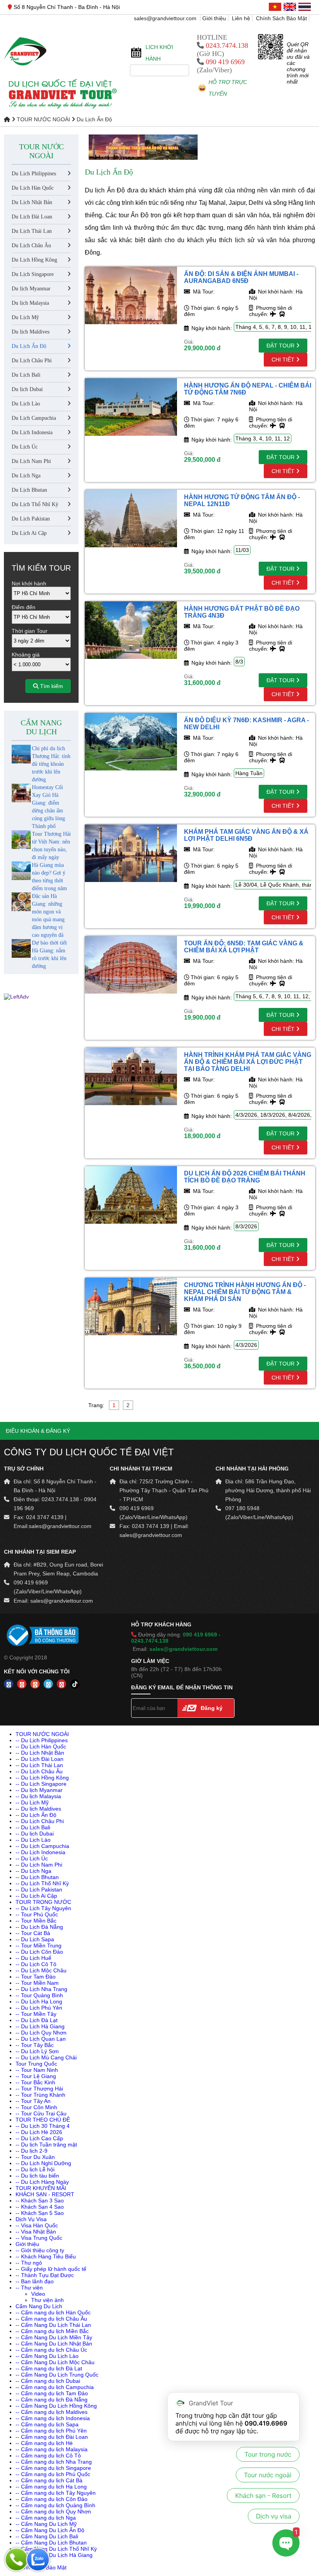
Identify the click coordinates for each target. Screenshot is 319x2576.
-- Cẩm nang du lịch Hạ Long (51, 2487)
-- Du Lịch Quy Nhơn (41, 2033)
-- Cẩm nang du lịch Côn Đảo (52, 2499)
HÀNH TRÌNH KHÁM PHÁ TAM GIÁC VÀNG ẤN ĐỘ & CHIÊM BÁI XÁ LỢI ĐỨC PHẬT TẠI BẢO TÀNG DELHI (248, 1062)
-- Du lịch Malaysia (38, 1796)
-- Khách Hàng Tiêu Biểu (46, 2256)
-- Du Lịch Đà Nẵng (39, 1927)
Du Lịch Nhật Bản (32, 202)
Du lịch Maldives (31, 332)
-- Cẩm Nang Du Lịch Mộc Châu (55, 2362)
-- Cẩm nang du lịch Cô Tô (48, 2455)
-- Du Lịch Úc (32, 1858)
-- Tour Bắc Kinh (35, 2082)
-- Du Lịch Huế (33, 1958)
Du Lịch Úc (25, 447)
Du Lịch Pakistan (31, 519)
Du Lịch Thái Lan (32, 231)
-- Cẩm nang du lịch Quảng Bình (55, 2505)
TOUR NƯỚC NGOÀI (43, 119)
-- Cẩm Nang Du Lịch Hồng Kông (56, 2406)
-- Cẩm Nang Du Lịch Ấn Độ (50, 2530)
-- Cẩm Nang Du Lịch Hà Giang (54, 2555)
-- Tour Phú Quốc (37, 1914)
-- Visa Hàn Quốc (37, 2225)
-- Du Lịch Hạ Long (39, 2001)
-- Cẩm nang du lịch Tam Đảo (52, 2393)
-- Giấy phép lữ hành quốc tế (51, 2269)
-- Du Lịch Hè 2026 (39, 2132)
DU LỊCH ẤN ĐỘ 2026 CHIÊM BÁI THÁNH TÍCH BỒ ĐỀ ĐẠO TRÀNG (245, 1177)
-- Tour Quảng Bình (39, 1995)
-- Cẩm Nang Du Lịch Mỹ (46, 2524)
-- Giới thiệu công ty (40, 2250)
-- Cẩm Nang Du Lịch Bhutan (51, 2543)
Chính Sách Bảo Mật (281, 18)
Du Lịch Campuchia (34, 418)
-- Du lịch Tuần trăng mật (46, 2145)
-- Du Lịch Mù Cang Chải (46, 2057)
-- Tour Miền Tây (36, 2014)
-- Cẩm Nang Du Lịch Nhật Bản (54, 2344)
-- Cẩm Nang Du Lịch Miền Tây (54, 2337)
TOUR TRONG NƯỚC (43, 1902)
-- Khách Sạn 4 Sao (40, 2207)
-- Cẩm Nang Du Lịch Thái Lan (53, 2325)
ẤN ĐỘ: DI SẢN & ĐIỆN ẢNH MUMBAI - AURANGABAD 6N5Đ (241, 277)
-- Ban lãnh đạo (35, 2281)
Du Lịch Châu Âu (31, 245)
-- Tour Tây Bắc (35, 2045)
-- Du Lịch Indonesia (40, 1852)
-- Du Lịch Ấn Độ (36, 1815)
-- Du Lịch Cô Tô (36, 1964)
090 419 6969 (225, 62)
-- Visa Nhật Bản (36, 2232)
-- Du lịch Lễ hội (35, 2169)
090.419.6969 (266, 2423)
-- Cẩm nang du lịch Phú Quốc (53, 2474)
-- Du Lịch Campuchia (42, 1846)
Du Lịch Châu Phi (32, 361)
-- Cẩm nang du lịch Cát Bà (49, 2480)
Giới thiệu (214, 18)
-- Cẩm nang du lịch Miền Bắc (52, 2331)
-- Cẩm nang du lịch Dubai (48, 2381)
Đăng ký (212, 1708)
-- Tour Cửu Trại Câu (41, 2113)
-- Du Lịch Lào (33, 1840)
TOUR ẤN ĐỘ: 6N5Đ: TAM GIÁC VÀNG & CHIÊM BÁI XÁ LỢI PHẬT (244, 947)
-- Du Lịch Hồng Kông (42, 1778)
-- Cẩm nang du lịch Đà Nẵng (52, 2400)
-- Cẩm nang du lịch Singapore (53, 2468)
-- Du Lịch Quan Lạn (41, 2039)
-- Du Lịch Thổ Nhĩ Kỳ (42, 1883)
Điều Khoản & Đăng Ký (38, 1431)
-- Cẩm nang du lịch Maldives (52, 2412)
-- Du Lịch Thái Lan (39, 1765)
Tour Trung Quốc (36, 2064)
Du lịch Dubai (27, 389)
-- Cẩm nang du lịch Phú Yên (51, 2431)
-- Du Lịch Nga (33, 1871)
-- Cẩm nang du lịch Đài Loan (52, 2437)
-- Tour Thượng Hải (39, 2089)
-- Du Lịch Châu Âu (39, 1771)
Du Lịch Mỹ (25, 317)
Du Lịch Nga (26, 476)
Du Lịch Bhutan (29, 490)
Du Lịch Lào (26, 404)
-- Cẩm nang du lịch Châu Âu (51, 2319)
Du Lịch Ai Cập (29, 533)
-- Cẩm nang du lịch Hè (44, 2443)
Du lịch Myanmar (31, 289)
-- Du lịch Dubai (35, 1834)
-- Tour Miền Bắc (36, 1921)
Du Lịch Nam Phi (31, 461)
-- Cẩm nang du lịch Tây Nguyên (56, 2493)
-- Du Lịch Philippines (42, 1740)
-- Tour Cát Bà (33, 1933)
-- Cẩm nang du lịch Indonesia (53, 2418)
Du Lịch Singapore (33, 274)
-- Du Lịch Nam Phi (39, 1865)
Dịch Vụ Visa (31, 2219)
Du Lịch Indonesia (32, 432)
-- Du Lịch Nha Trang (41, 1989)
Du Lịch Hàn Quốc (33, 188)
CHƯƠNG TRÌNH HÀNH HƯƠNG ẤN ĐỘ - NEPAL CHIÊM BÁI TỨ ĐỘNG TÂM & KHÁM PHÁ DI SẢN (245, 1292)
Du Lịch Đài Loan (32, 217)
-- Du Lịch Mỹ (32, 1802)
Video (38, 2294)
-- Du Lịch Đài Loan (39, 1759)
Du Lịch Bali (26, 375)
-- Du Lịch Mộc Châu (41, 1970)
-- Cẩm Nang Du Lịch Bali (47, 2536)
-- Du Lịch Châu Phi (40, 1821)
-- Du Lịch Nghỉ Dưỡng (43, 2163)
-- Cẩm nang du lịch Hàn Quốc (53, 2312)
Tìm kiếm (51, 686)
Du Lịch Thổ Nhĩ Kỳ (35, 504)
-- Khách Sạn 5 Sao (40, 2213)
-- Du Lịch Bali (33, 1827)
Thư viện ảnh (47, 2300)
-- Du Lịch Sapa (35, 1939)
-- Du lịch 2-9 (32, 2151)
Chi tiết (284, 360)
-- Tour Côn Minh (36, 2107)
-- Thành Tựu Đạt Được (45, 2275)
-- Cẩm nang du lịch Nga (46, 2518)
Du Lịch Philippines (34, 174)
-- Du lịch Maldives (38, 1809)
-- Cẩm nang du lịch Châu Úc (51, 2350)
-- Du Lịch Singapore (41, 1784)
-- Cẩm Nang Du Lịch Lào (47, 2356)
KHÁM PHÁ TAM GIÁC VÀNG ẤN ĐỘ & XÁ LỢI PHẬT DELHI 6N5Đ (246, 835)
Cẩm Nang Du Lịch (41, 727)
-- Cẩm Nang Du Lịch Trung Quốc (57, 2375)
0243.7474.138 (227, 45)
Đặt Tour (281, 346)
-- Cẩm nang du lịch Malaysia (52, 2449)
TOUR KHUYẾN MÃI (41, 2188)
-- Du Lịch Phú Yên (39, 2008)
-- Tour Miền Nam (37, 1983)
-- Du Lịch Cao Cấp (39, 2138)
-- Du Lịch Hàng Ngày (42, 2182)
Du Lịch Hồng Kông (34, 260)
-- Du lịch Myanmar (39, 1790)
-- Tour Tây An (33, 2101)
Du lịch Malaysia (30, 303)
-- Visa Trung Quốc (39, 2238)
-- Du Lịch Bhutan (37, 1877)
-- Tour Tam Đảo (36, 1977)
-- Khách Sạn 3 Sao (40, 2201)
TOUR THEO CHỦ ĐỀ (43, 2120)
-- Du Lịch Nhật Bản (40, 1753)
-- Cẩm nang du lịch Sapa (47, 2424)
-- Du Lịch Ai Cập (36, 1896)
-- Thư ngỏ (29, 2263)
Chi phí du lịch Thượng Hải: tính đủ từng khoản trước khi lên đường (51, 764)
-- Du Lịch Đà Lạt (37, 2020)
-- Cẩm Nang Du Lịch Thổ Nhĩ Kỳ (56, 2549)
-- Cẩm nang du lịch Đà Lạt (49, 2368)
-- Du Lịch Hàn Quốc (41, 1746)
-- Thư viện (29, 2288)
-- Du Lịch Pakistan (39, 1890)
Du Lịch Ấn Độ (94, 119)
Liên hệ (241, 18)
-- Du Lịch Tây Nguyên (43, 1908)
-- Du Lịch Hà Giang (40, 2026)
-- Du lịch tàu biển (37, 2176)
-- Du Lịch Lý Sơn (37, 2051)
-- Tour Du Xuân (35, 2157)
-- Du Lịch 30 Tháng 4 (43, 2126)
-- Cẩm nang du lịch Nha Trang (54, 2462)
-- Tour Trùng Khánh (40, 2095)
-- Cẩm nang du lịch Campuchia (55, 2387)
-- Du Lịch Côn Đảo (39, 1952)
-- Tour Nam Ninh (37, 2070)
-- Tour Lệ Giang (36, 2076)
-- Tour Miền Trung (39, 1946)
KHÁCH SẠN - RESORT (45, 2194)
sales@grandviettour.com (166, 18)
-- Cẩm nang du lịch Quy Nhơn (53, 2511)
